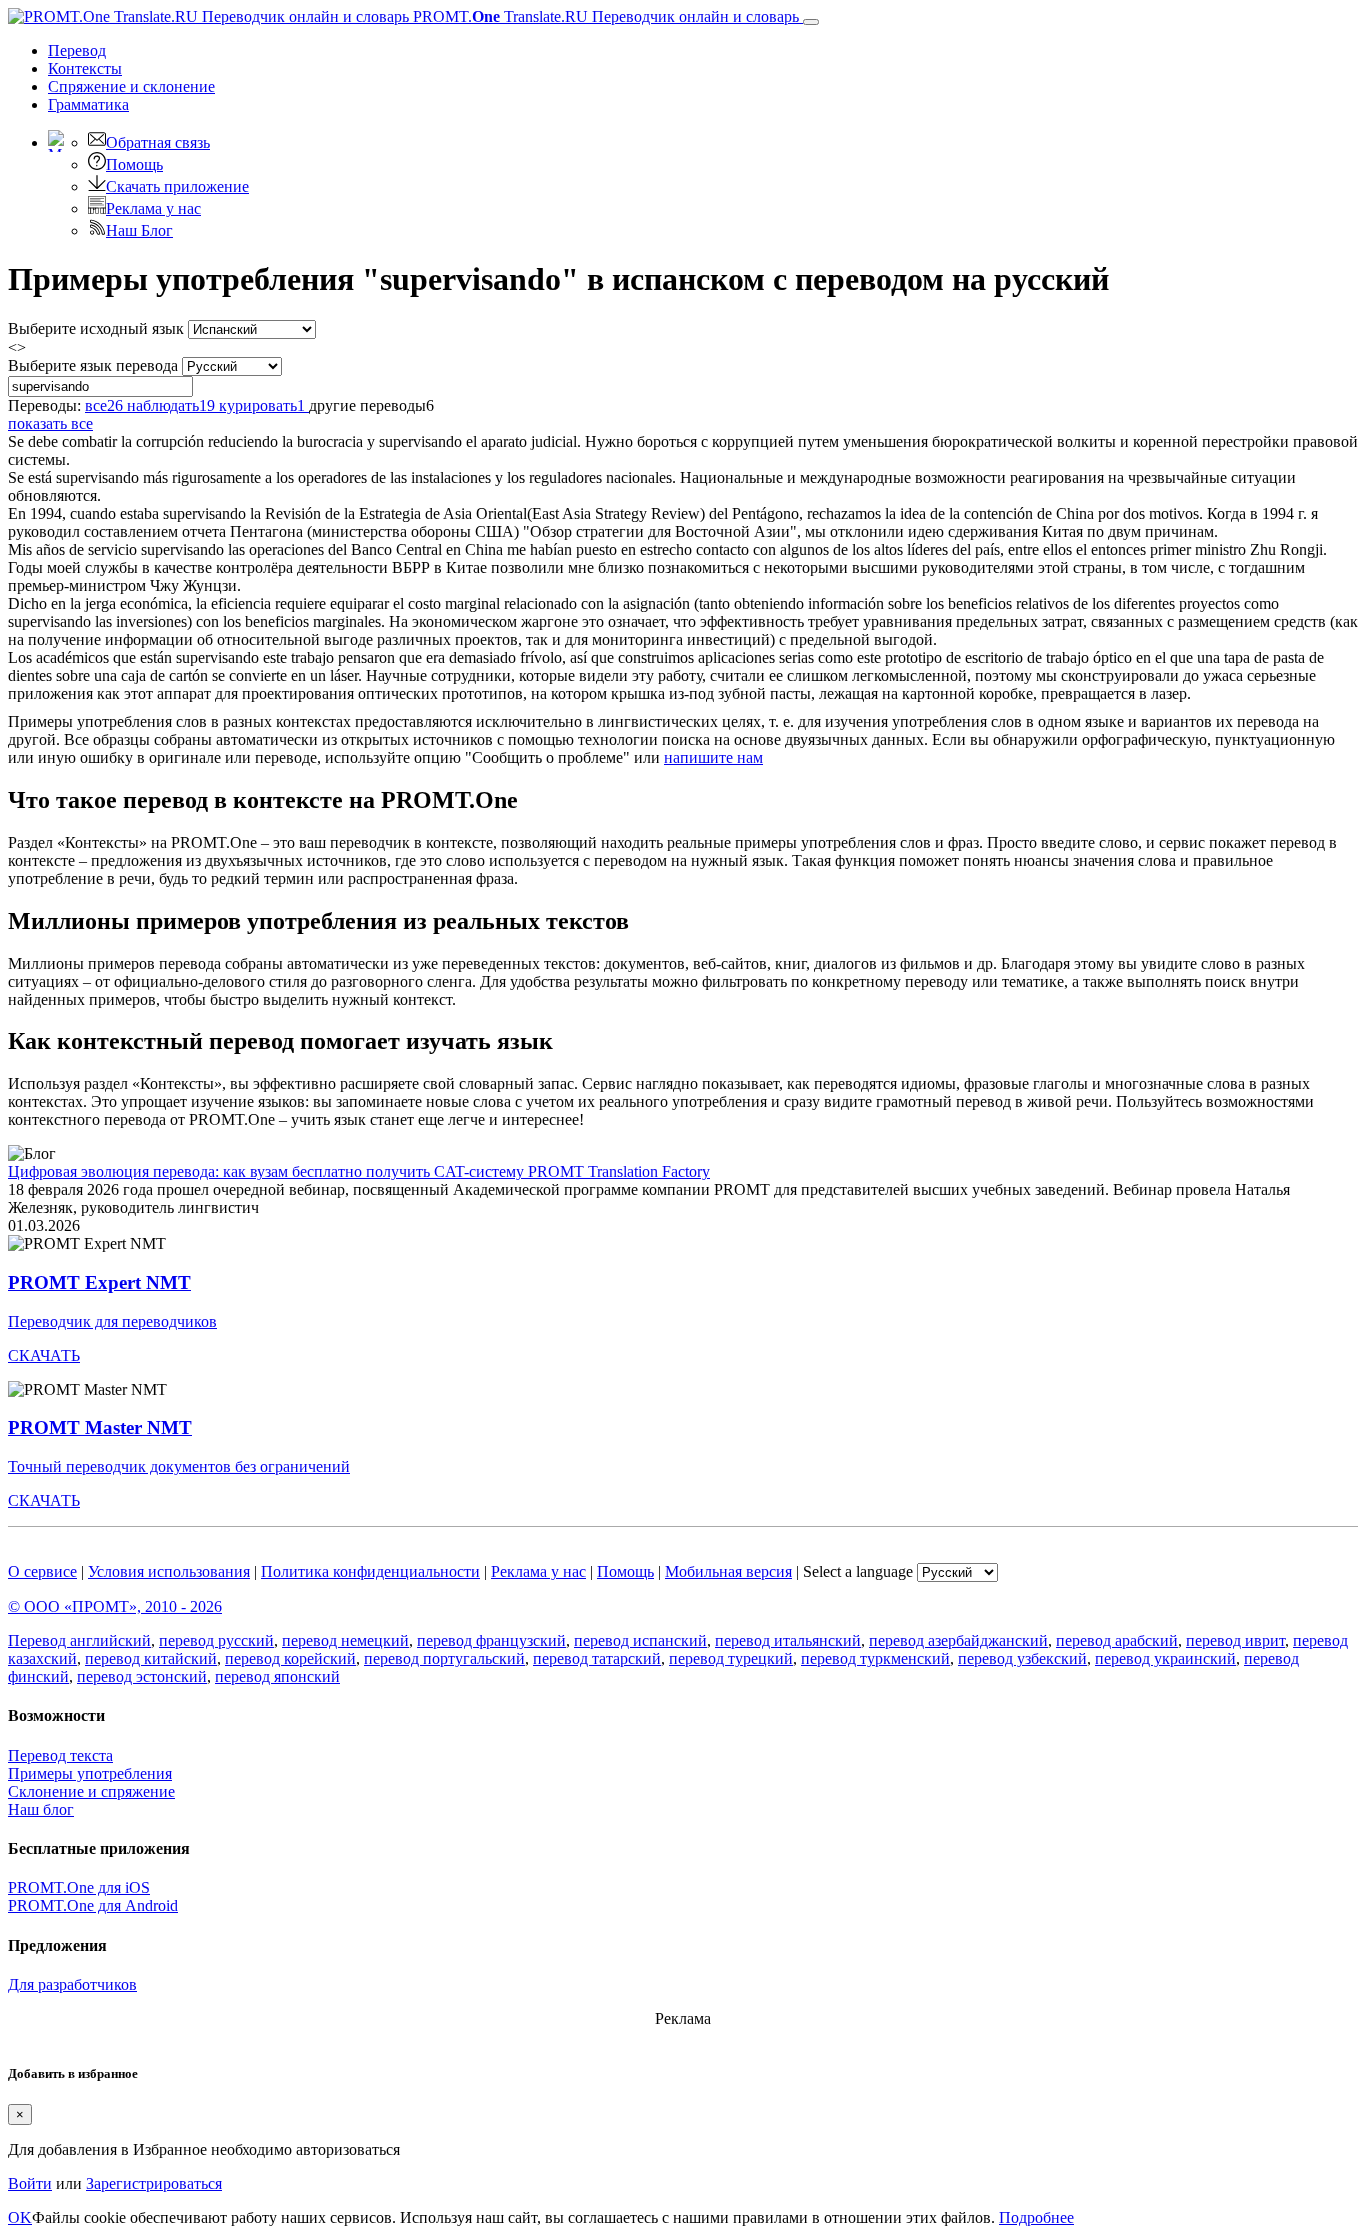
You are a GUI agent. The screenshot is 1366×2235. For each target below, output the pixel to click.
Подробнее (1036, 2217)
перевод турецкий (731, 1658)
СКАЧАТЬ (44, 1355)
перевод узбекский (1022, 1658)
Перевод (77, 50)
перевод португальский (444, 1658)
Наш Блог (139, 230)
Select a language (858, 1571)
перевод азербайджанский (958, 1640)
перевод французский (491, 1640)
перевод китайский (151, 1658)
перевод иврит (1235, 1640)
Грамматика (88, 104)
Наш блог (41, 1809)
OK (20, 2217)
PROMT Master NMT (100, 1427)
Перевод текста (60, 1755)
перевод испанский (640, 1640)
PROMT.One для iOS (79, 1887)
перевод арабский (1117, 1640)
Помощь (134, 164)
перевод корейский (290, 1658)
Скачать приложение (177, 186)
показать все (50, 423)
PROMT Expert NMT (99, 1282)
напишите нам (713, 757)
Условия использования (169, 1571)
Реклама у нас (153, 208)
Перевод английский (79, 1640)
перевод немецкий (345, 1640)
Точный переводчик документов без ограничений (179, 1466)
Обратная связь (158, 142)
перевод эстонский (142, 1676)
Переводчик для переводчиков (112, 1321)
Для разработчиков (72, 1984)
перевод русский (216, 1640)
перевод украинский (1165, 1658)
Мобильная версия (728, 1571)
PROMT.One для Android (93, 1905)
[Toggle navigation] (811, 22)
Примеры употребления (90, 1773)
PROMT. (604, 16)
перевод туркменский (875, 1658)
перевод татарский (597, 1658)
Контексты (85, 68)
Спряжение (131, 86)
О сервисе (42, 1571)
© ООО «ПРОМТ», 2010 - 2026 (115, 1606)
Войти (30, 2183)
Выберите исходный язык (96, 328)
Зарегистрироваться (154, 2183)
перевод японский (277, 1676)
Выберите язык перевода (93, 365)
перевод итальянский (788, 1640)
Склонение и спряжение (91, 1791)
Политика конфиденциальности (370, 1571)
